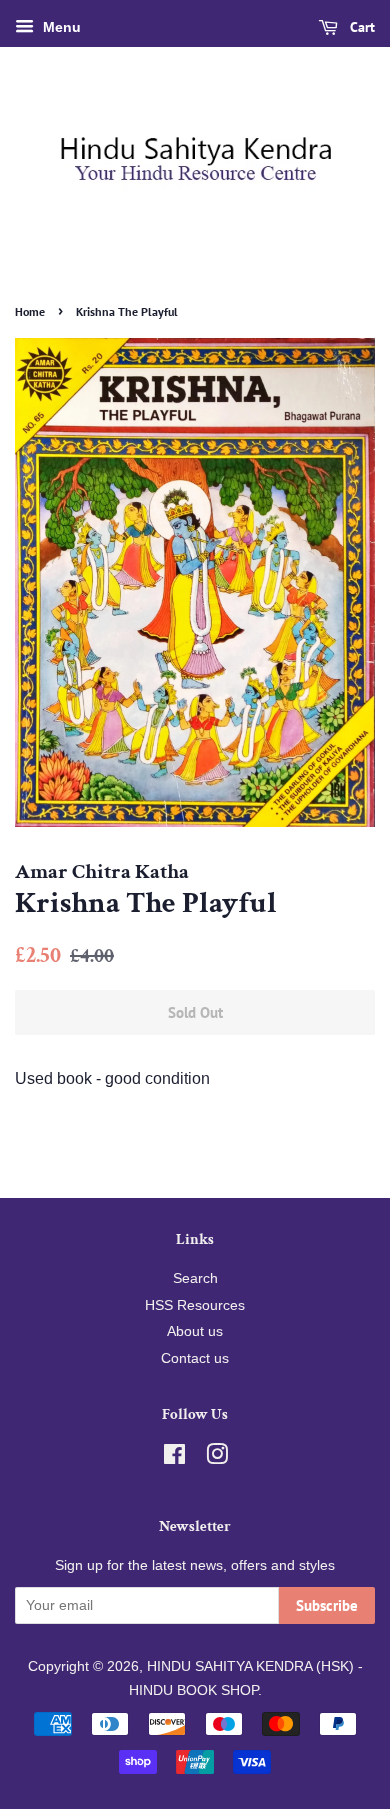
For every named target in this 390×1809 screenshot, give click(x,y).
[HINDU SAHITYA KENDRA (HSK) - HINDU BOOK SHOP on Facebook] (174, 1458)
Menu (60, 27)
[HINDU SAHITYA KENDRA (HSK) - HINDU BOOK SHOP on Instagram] (217, 1458)
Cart (360, 27)
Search (195, 1278)
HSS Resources (195, 1305)
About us (195, 1331)
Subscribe (327, 1605)
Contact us (195, 1358)
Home (30, 311)
